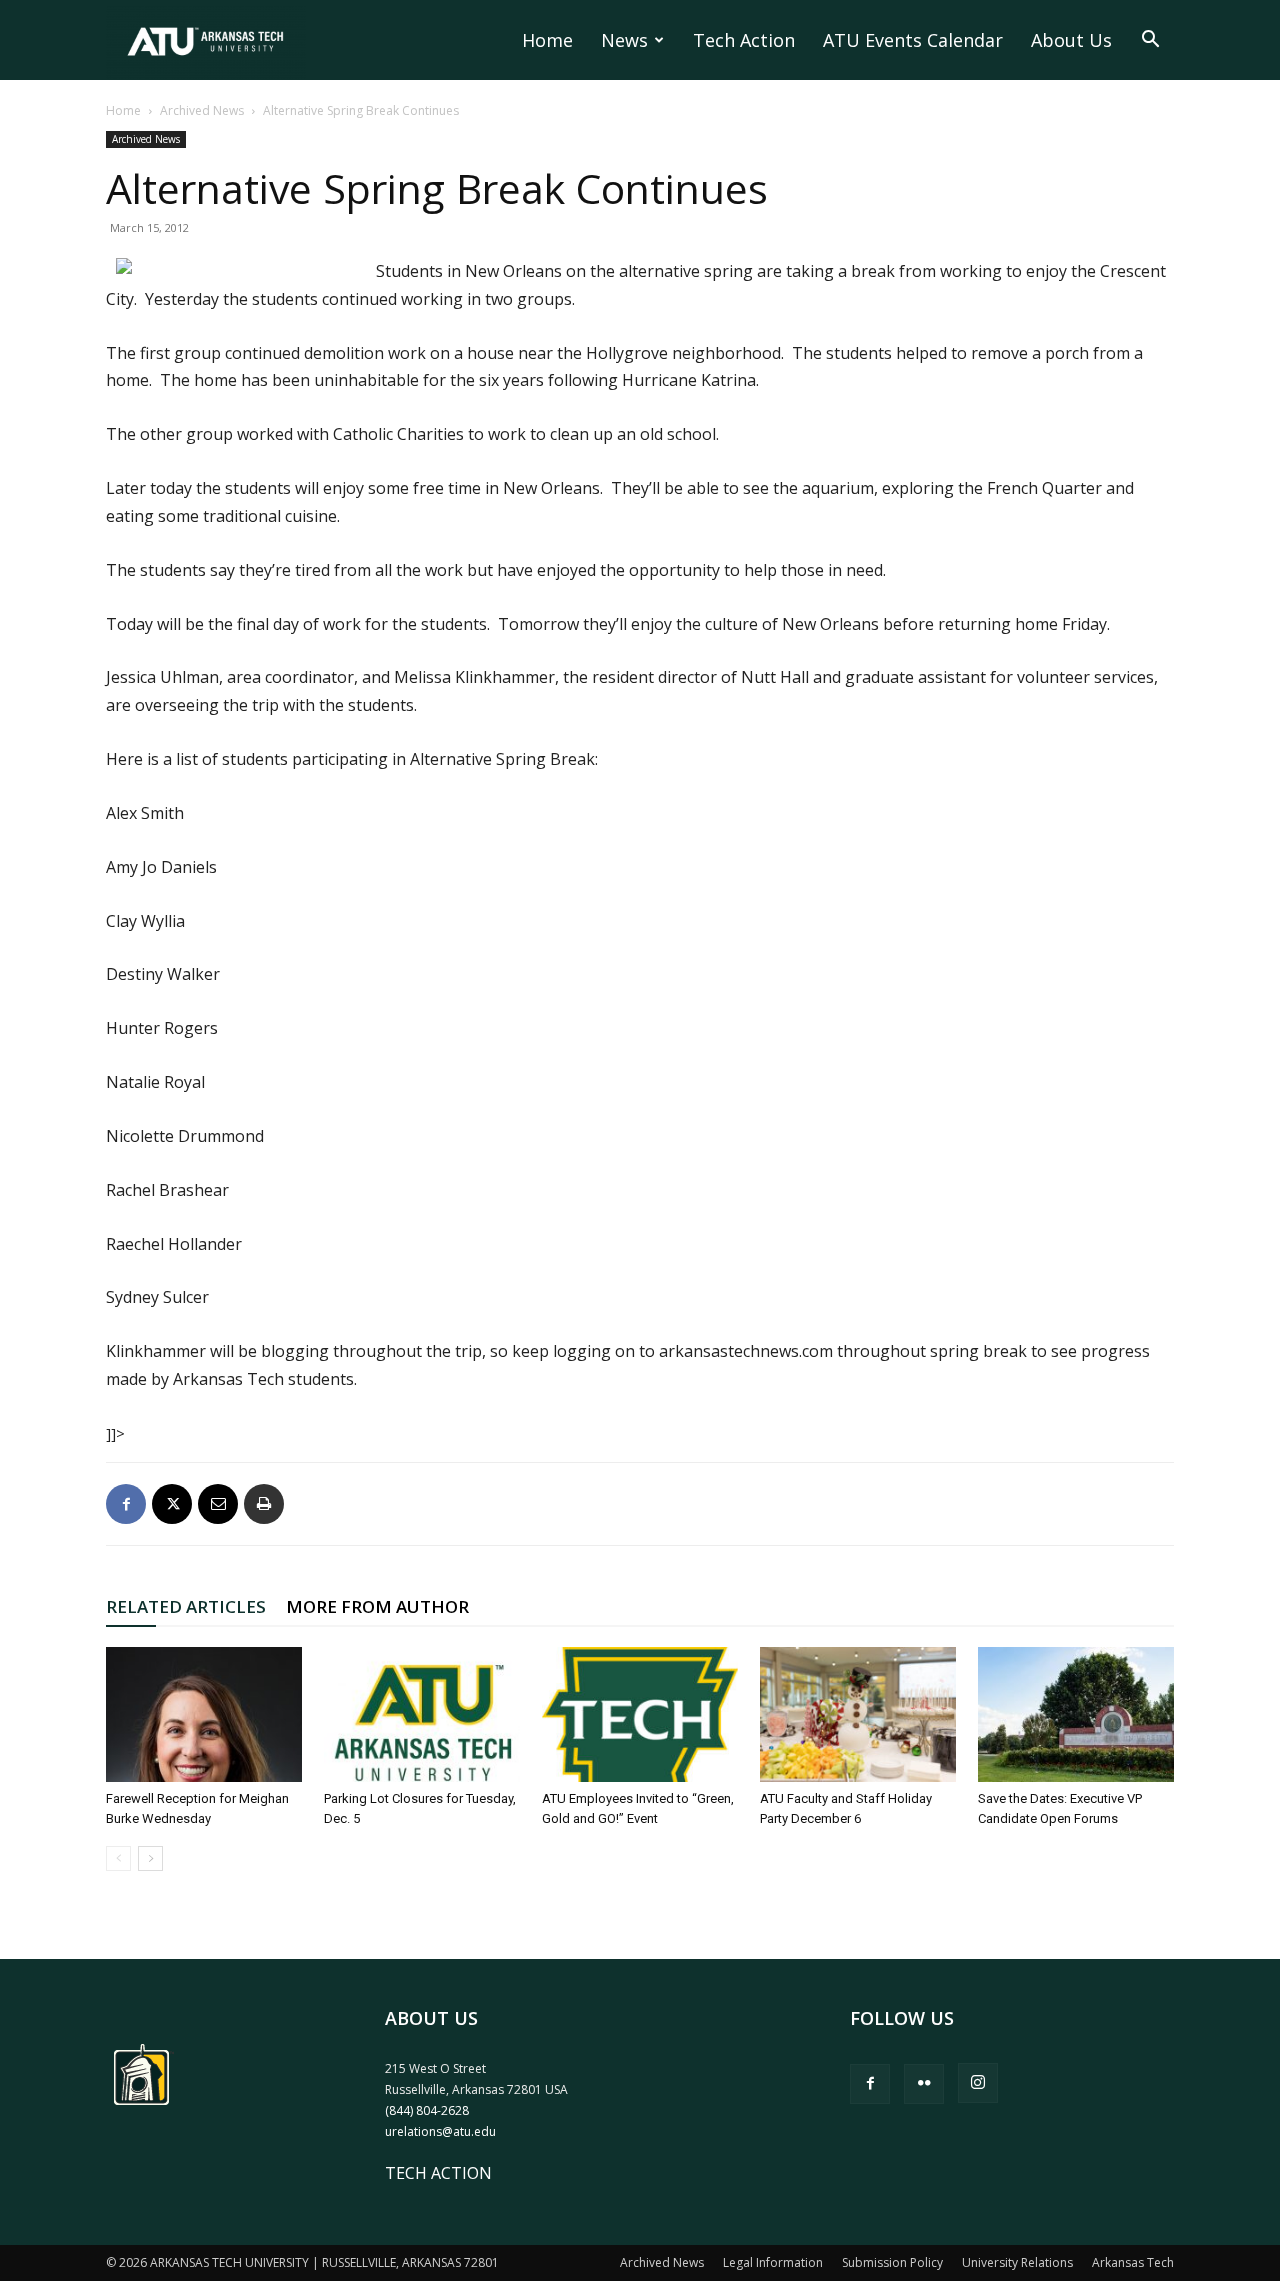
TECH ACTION (438, 2173)
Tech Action (744, 40)
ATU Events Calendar (913, 40)
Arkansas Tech (1133, 2262)
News (624, 40)
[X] (172, 1504)
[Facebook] (126, 1504)
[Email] (218, 1504)
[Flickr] (924, 2084)
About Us (1071, 40)
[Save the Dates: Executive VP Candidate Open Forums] (1076, 1714)
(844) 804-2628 (427, 2110)
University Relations (1017, 2262)
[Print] (264, 1504)
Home (547, 40)
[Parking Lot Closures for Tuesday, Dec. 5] (422, 1714)
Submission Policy (892, 2262)
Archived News (202, 110)
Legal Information (773, 2262)
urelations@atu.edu (440, 2131)
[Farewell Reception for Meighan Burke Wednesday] (204, 1714)
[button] (1150, 41)
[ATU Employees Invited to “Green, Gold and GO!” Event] (640, 1714)
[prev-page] (118, 1858)
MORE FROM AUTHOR (377, 1606)
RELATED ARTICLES (186, 1606)
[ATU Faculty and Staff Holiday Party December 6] (858, 1714)
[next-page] (150, 1858)
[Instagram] (978, 2083)
